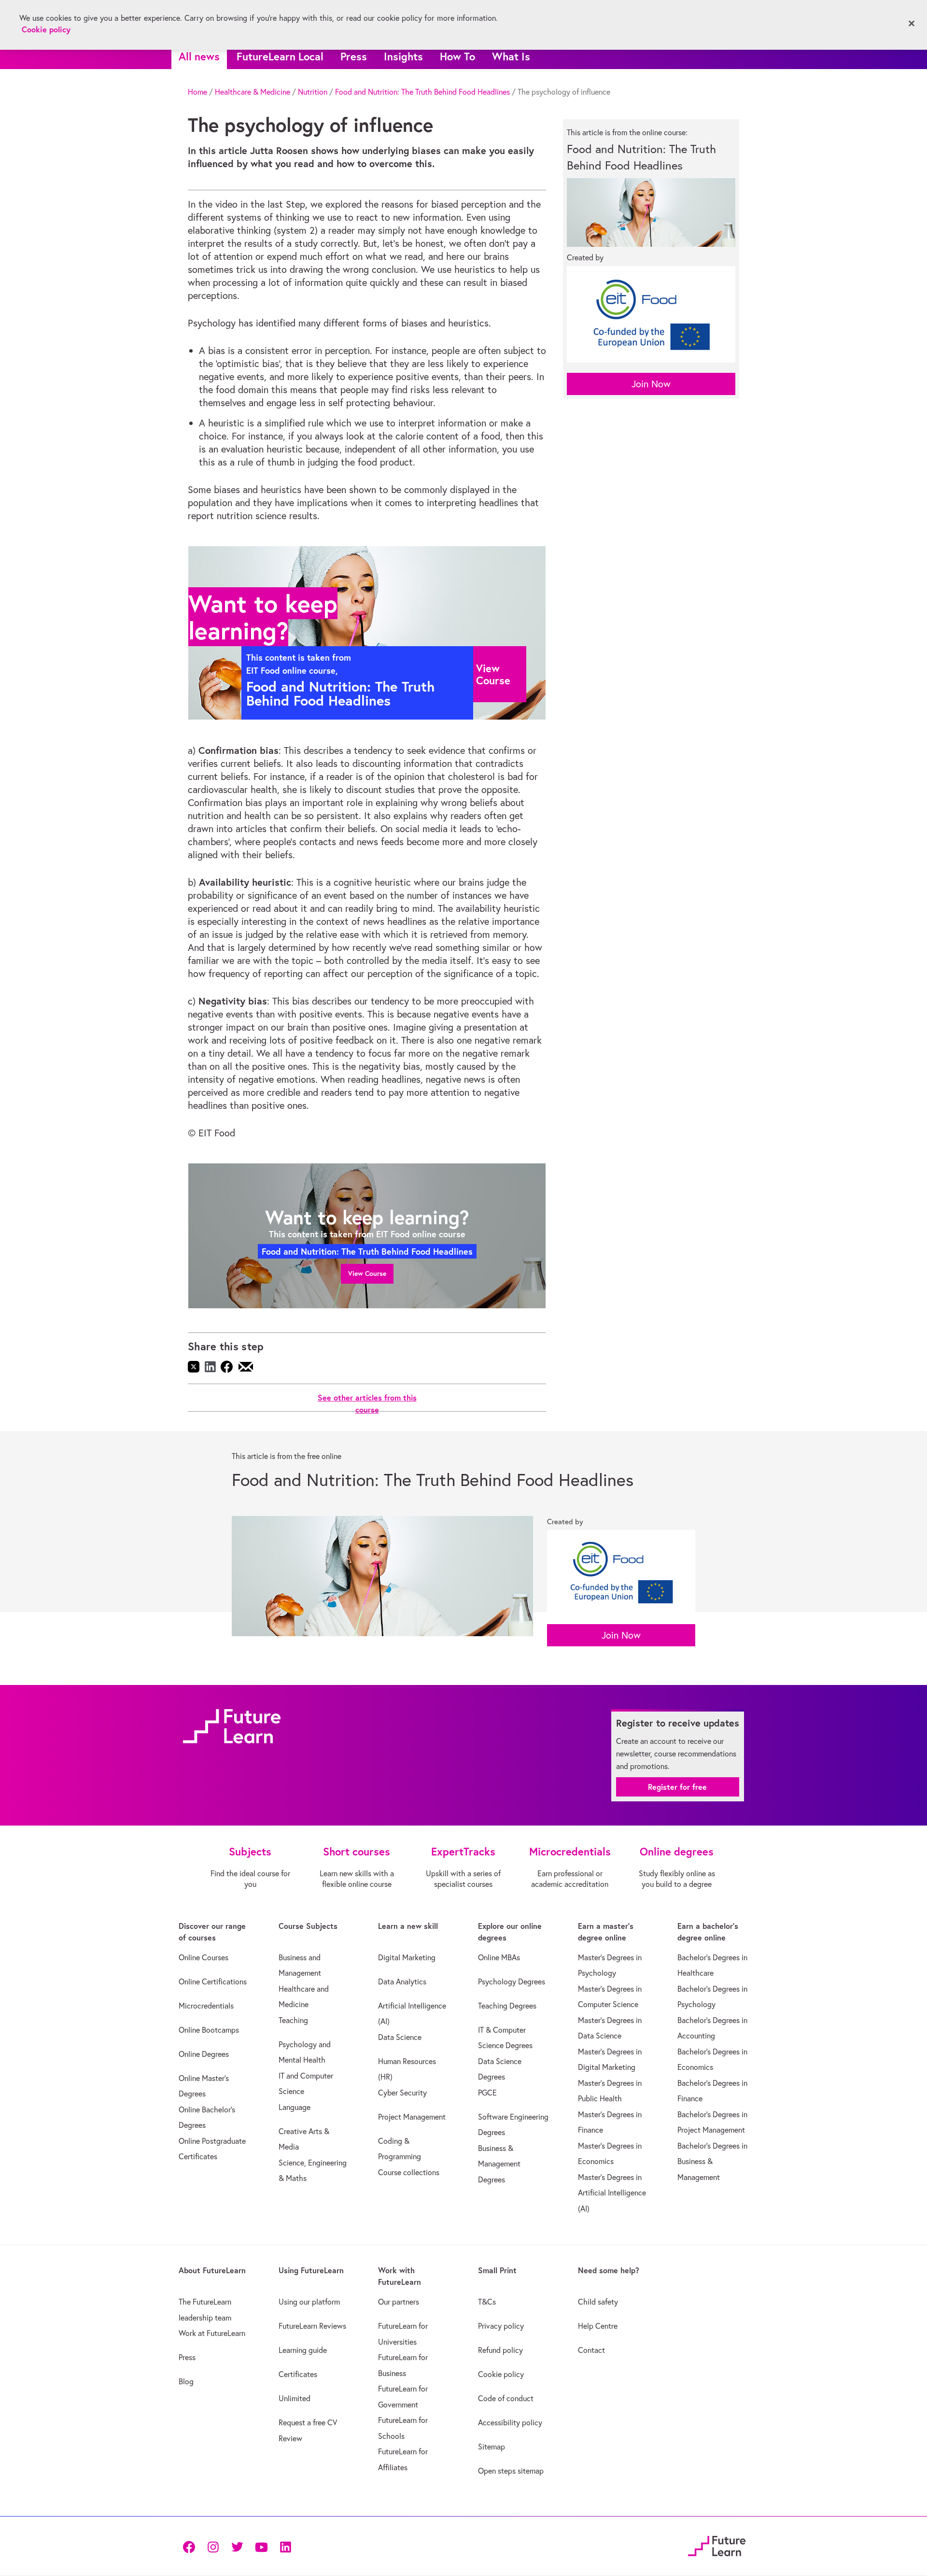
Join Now (651, 384)
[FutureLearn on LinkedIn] (285, 2546)
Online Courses (204, 1957)
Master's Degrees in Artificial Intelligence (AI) (612, 2193)
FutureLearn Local (280, 56)
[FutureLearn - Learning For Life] (717, 2545)
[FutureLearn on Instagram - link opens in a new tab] (213, 2546)
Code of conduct (506, 2398)
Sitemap (492, 2447)
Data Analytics (402, 1982)
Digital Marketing (407, 1957)
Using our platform (309, 2302)
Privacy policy (501, 2326)
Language (295, 2107)
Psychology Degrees (512, 1982)
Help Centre (598, 2326)
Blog (186, 2381)
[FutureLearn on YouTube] (261, 2546)
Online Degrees (204, 2054)
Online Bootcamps (209, 2030)
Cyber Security (402, 2093)
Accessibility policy (510, 2422)
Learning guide (303, 2350)
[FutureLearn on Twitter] (237, 2546)
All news (199, 56)
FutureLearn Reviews (312, 2326)
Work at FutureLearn (212, 2333)
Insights (403, 56)
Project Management (412, 2117)
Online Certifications (213, 1982)
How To (457, 56)
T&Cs (487, 2302)
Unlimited (295, 2398)
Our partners (399, 2302)
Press (354, 56)
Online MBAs (499, 1957)
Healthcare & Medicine (253, 92)
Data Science (400, 2037)
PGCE (487, 2093)
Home (197, 92)
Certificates (298, 2374)
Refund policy (500, 2350)
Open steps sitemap (511, 2471)
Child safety (598, 2302)
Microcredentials (206, 2006)
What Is (511, 56)
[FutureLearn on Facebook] (191, 2546)
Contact (591, 2350)
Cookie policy (501, 2374)
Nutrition (313, 92)
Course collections (409, 2172)
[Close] (912, 24)
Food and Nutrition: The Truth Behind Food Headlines (422, 92)
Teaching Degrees (507, 2006)
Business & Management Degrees (499, 2164)
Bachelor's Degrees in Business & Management (712, 2161)
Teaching (293, 2020)
